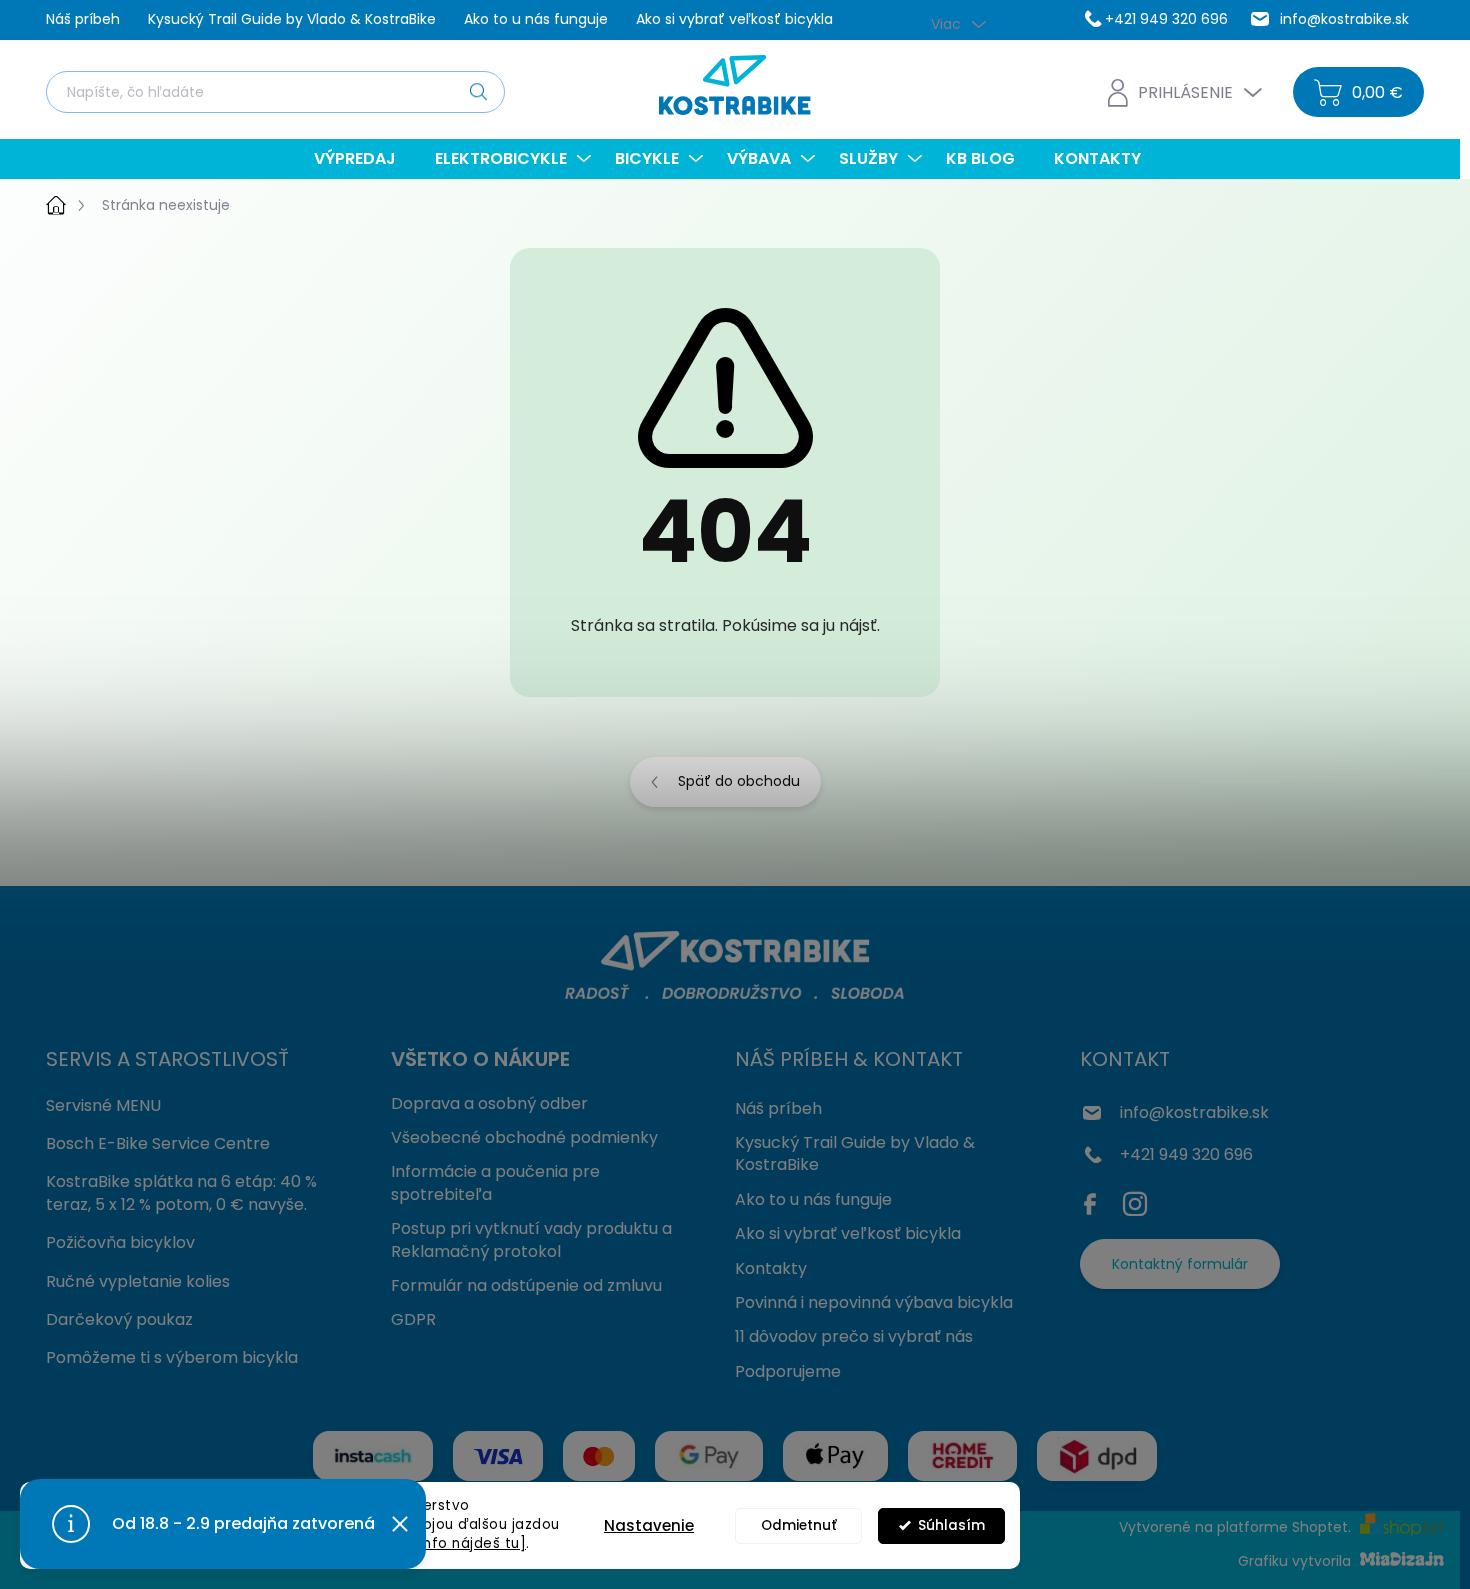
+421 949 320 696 (1186, 1154)
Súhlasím (951, 1525)
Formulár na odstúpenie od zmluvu (526, 1285)
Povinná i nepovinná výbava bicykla (874, 1302)
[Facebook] (1095, 1200)
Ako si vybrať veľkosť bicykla (734, 19)
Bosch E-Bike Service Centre (158, 1143)
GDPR (413, 1319)
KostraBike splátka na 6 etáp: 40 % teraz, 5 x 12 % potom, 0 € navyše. (181, 1192)
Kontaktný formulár (1180, 1264)
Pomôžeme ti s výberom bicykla (172, 1357)
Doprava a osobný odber (489, 1103)
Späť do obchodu (739, 781)
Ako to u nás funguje (536, 19)
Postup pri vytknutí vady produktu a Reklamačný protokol (531, 1239)
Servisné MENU (103, 1105)
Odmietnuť (799, 1525)
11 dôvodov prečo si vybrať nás (854, 1336)
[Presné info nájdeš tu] (443, 1543)
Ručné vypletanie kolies (138, 1281)
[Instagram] (1135, 1200)
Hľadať (478, 91)
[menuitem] (362, 159)
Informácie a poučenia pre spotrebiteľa (495, 1182)
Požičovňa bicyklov (120, 1242)
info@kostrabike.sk (1194, 1112)
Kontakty (771, 1268)
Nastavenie (649, 1525)
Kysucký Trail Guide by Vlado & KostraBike (292, 19)
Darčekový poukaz (119, 1319)
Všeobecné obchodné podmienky (524, 1137)
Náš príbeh (83, 19)
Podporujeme (788, 1371)
